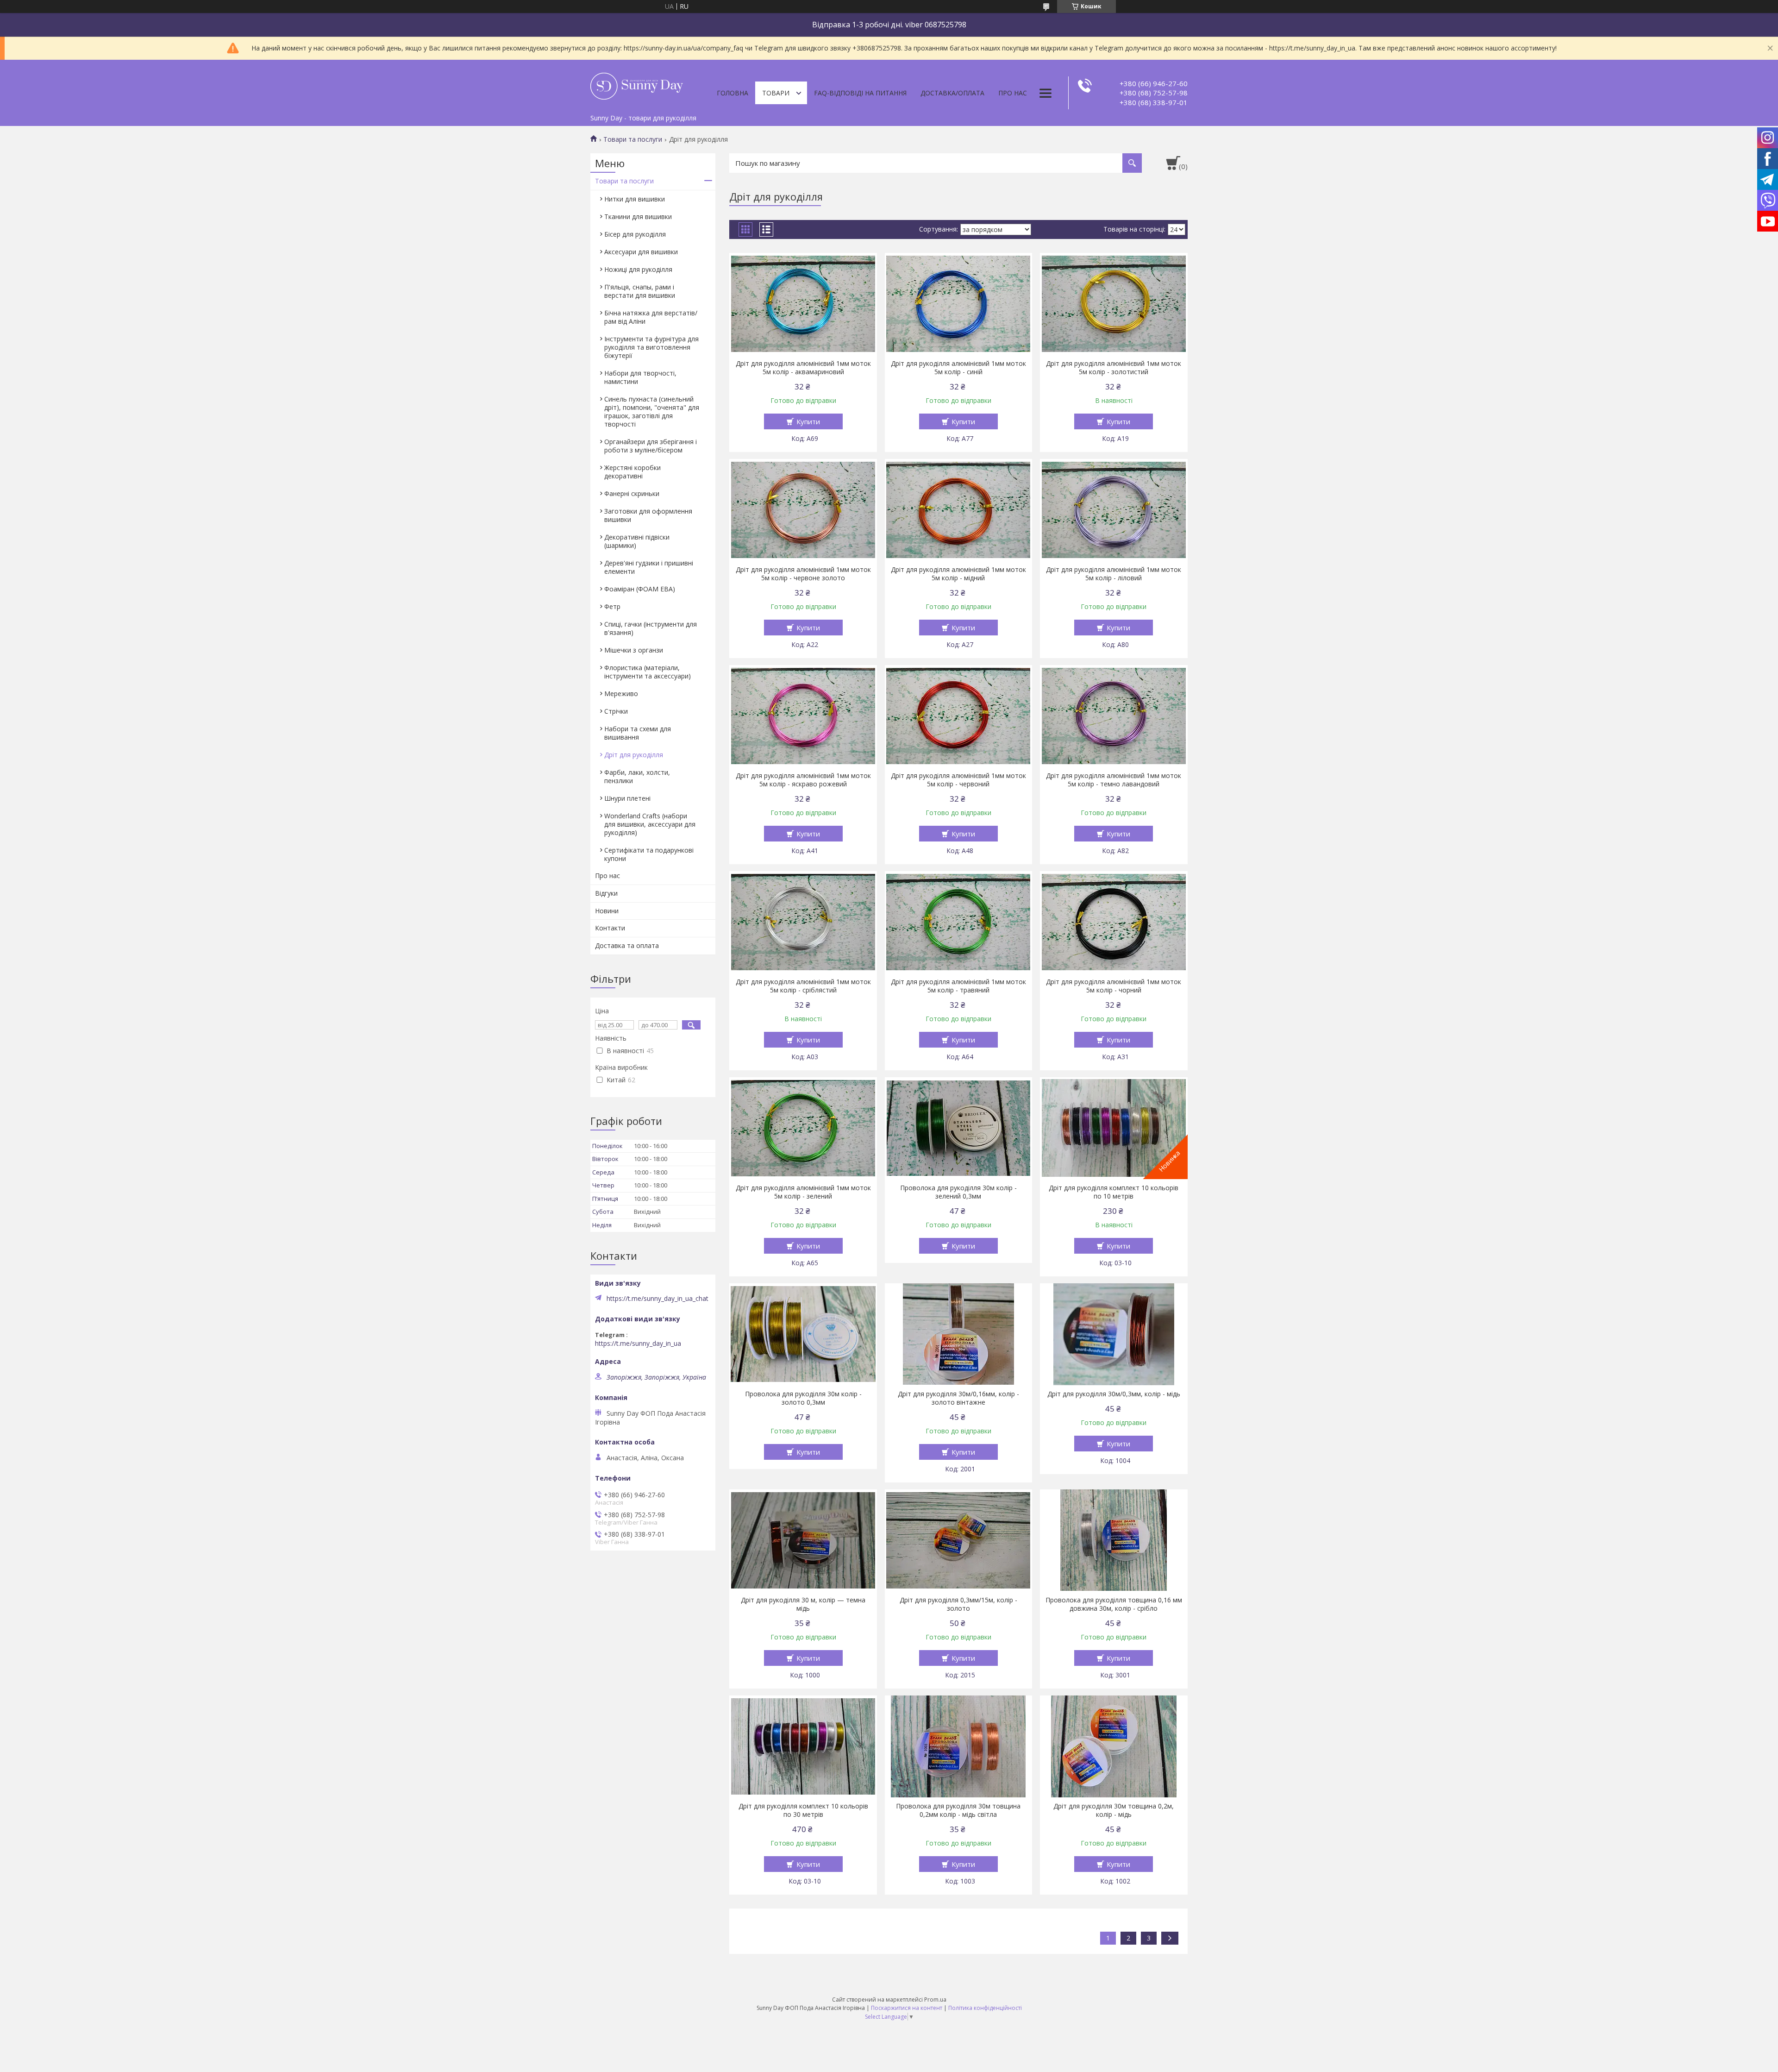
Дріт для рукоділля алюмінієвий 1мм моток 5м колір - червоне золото (803, 574)
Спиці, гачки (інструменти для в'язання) (651, 628)
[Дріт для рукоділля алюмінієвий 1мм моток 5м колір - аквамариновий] (803, 304)
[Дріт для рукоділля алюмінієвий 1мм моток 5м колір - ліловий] (1114, 510)
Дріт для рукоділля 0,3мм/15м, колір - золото (958, 1604)
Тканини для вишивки (638, 217)
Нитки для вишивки (635, 199)
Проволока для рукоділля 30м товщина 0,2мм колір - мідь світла (958, 1810)
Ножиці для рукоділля (638, 269)
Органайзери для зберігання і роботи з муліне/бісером (651, 446)
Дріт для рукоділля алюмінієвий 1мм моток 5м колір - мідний (958, 574)
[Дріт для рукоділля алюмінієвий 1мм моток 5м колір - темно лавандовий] (1114, 716)
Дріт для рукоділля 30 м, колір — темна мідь (803, 1604)
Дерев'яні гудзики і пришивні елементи (649, 567)
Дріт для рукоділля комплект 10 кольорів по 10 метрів (1114, 1192)
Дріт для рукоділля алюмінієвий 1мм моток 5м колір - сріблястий (803, 986)
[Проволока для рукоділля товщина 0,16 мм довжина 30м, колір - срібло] (1114, 1540)
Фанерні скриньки (632, 493)
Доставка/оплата (952, 93)
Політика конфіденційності (985, 2008)
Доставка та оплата (627, 945)
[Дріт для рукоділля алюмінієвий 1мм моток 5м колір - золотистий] (1114, 304)
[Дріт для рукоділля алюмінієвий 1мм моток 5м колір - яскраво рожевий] (803, 716)
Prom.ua (935, 2000)
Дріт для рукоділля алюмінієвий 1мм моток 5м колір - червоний (958, 780)
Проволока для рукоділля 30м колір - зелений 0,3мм (958, 1192)
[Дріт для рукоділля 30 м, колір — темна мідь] (803, 1540)
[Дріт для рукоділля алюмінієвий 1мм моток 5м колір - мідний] (959, 510)
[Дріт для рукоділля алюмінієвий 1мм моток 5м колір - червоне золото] (803, 510)
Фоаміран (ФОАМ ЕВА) (640, 589)
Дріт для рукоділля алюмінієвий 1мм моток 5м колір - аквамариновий (803, 368)
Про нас (1013, 93)
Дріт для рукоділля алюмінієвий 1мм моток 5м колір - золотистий (1114, 368)
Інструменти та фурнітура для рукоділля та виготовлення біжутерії (651, 347)
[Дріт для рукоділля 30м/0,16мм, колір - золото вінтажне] (959, 1334)
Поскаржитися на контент (907, 2008)
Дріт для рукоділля (634, 755)
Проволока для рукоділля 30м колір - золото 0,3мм (803, 1398)
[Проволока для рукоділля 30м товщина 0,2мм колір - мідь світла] (959, 1746)
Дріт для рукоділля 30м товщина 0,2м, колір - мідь (1114, 1810)
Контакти (610, 928)
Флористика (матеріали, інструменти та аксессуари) (648, 672)
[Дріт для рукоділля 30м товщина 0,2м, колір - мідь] (1114, 1746)
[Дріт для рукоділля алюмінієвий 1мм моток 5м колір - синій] (959, 304)
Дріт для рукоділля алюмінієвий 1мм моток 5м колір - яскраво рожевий (803, 780)
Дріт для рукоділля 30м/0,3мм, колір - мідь (1114, 1394)
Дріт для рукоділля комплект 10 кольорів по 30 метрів (803, 1810)
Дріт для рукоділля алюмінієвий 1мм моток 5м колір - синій (958, 368)
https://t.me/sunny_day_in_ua (638, 1344)
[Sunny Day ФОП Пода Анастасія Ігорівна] (637, 85)
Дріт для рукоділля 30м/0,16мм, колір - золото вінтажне (958, 1398)
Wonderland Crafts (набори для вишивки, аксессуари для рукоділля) (650, 824)
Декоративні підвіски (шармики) (637, 541)
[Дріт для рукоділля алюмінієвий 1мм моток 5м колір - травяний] (959, 922)
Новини (607, 911)
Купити (808, 421)
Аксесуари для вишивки (641, 252)
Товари (776, 93)
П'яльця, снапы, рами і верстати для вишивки (640, 291)
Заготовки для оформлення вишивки (648, 515)
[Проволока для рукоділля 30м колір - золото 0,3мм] (803, 1334)
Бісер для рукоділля (635, 234)
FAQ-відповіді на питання (860, 93)
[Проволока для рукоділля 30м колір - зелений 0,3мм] (959, 1128)
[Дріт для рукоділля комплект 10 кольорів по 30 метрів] (803, 1746)
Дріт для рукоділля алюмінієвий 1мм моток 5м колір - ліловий (1114, 574)
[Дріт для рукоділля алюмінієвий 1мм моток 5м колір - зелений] (803, 1128)
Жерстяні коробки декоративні (632, 472)
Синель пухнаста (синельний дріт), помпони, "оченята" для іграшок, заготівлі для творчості (652, 411)
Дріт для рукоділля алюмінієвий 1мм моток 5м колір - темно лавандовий (1114, 780)
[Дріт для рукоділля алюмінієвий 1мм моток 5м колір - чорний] (1114, 922)
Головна (732, 93)
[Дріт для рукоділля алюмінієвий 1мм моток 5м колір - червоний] (959, 716)
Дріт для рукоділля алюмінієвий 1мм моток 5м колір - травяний (958, 986)
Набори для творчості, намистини (640, 377)
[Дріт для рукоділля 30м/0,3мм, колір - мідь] (1114, 1334)
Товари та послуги (633, 139)
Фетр (612, 606)
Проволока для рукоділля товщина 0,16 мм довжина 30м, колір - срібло (1114, 1604)
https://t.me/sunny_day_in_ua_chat (657, 1299)
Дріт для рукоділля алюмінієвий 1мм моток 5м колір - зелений (803, 1192)
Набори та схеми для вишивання (638, 733)
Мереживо (621, 694)
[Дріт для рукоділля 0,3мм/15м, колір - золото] (959, 1540)
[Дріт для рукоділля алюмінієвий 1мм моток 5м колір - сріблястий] (803, 922)
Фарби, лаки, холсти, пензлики (637, 776)
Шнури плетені (627, 798)
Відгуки (606, 893)
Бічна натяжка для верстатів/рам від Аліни (651, 317)
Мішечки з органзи (634, 650)
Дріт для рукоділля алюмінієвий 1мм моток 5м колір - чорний (1114, 986)
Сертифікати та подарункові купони (649, 854)
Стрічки (616, 711)
